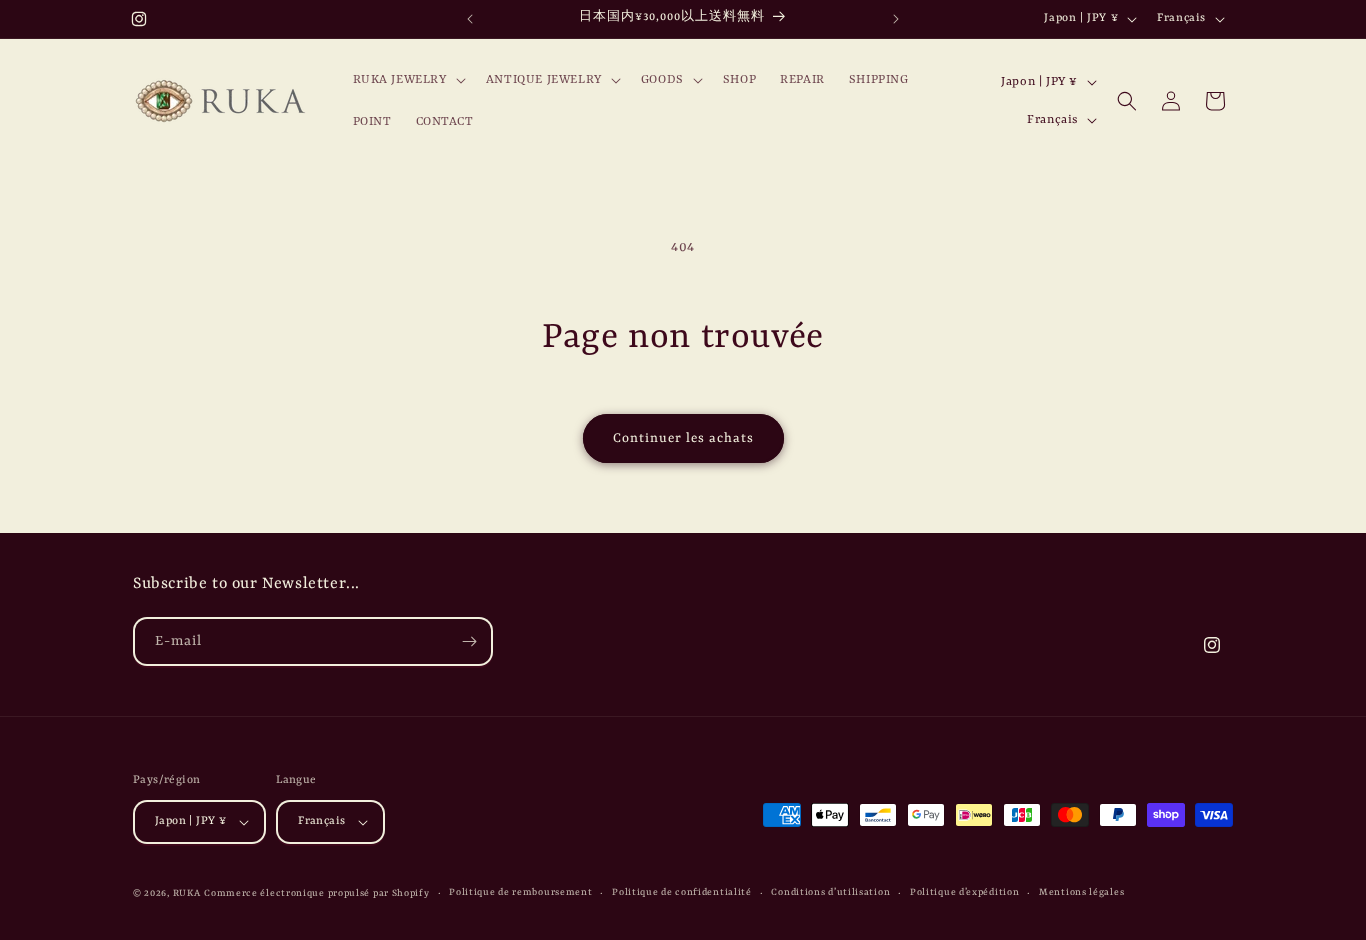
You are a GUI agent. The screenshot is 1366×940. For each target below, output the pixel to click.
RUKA (187, 893)
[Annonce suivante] (896, 19)
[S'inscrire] (469, 641)
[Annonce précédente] (470, 19)
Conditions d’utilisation (830, 892)
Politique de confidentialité (682, 892)
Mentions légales (1081, 892)
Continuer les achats (683, 438)
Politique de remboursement (520, 892)
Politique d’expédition (964, 892)
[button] (407, 80)
